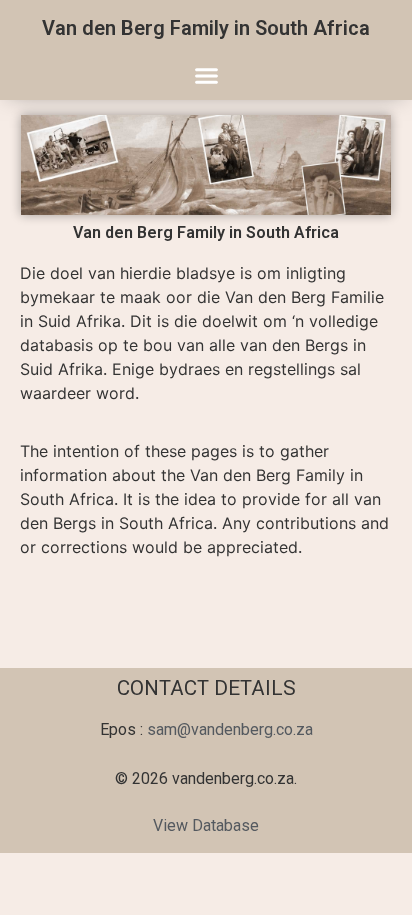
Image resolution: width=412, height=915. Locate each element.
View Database (206, 825)
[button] (206, 75)
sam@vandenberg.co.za (230, 729)
